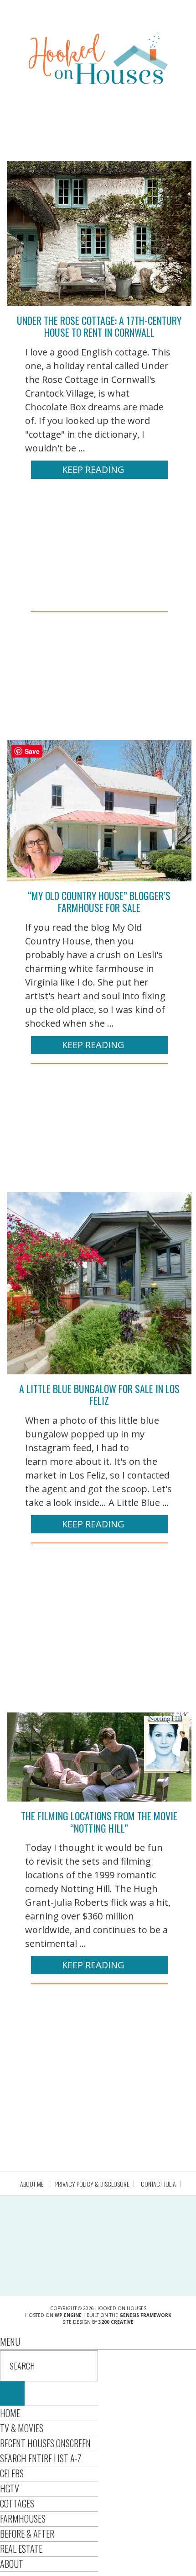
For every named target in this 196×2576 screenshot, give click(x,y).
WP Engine (68, 2315)
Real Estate (21, 2549)
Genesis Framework (145, 2315)
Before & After (27, 2534)
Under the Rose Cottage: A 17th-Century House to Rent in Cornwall (99, 326)
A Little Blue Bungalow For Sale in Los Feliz (99, 1394)
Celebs (12, 2473)
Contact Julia (158, 2184)
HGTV (10, 2488)
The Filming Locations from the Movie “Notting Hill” (99, 1822)
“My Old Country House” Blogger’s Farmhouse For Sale (99, 901)
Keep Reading (93, 469)
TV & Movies (22, 2428)
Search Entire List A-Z (41, 2458)
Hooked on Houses (98, 58)
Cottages (17, 2503)
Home (10, 2413)
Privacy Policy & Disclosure (92, 2184)
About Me (32, 2184)
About (12, 2564)
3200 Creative (116, 2322)
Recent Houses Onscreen (45, 2443)
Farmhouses (23, 2518)
